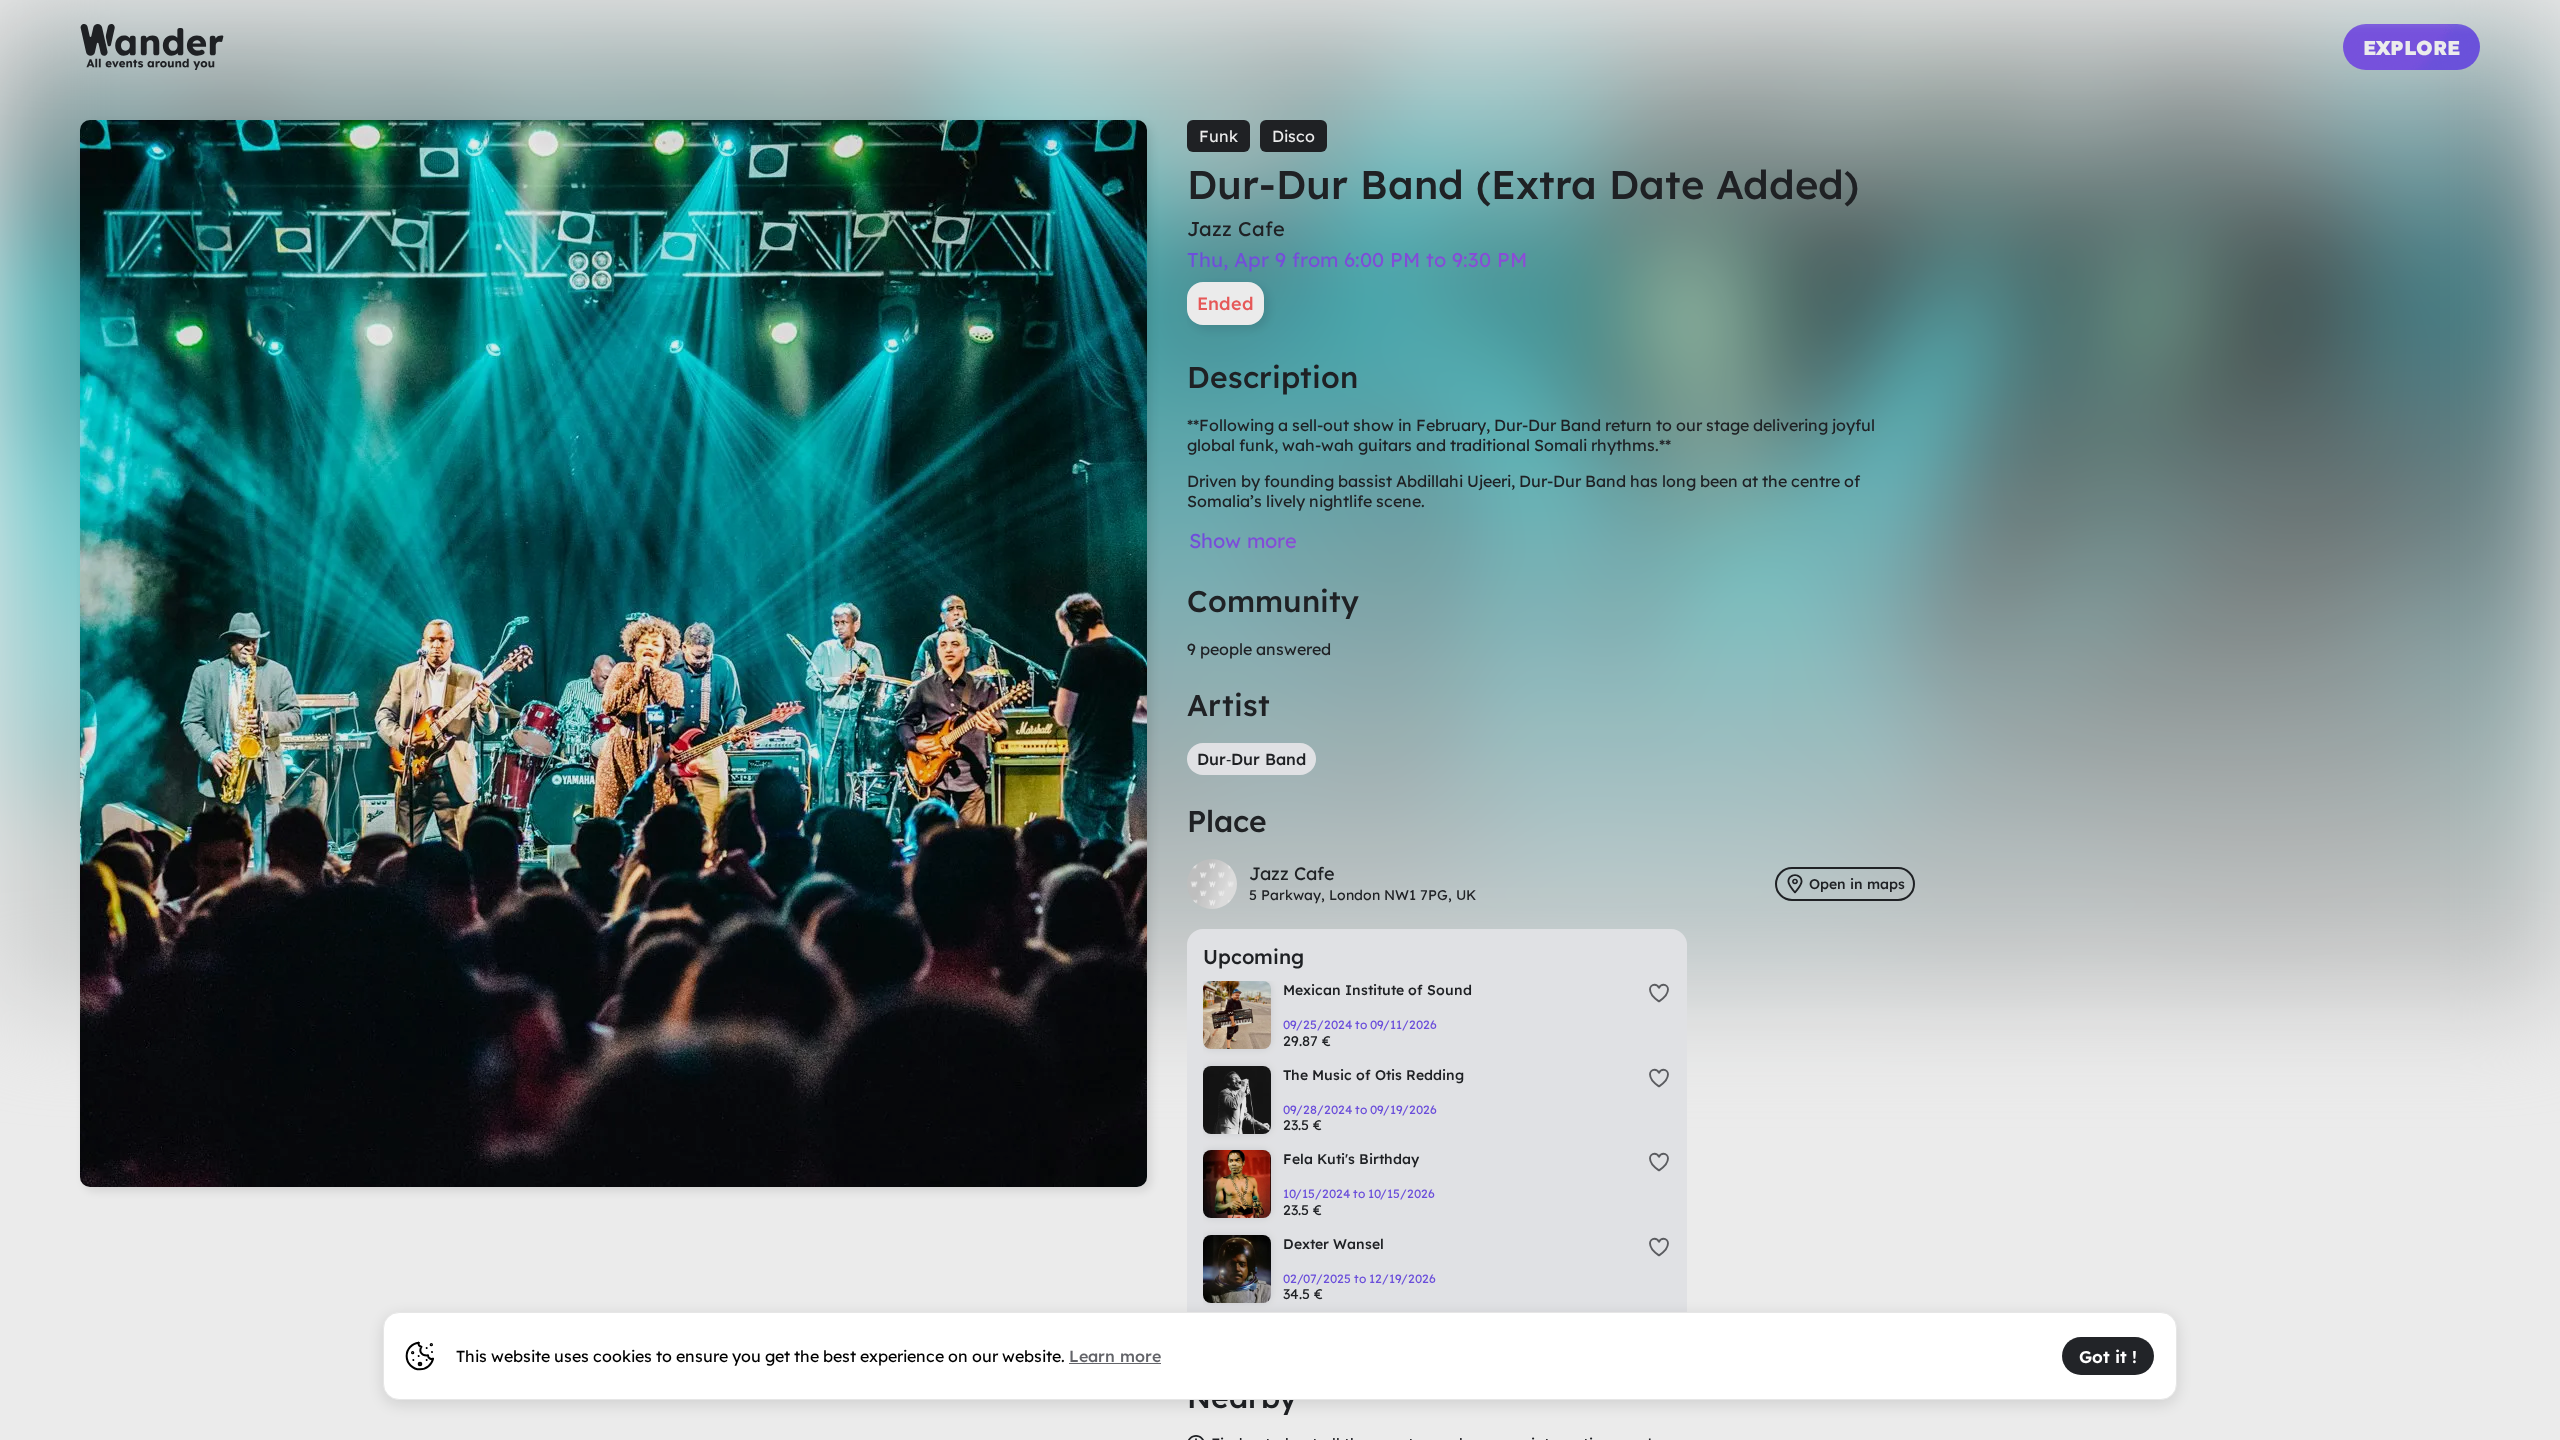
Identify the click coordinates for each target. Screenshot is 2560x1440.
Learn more (1115, 1356)
